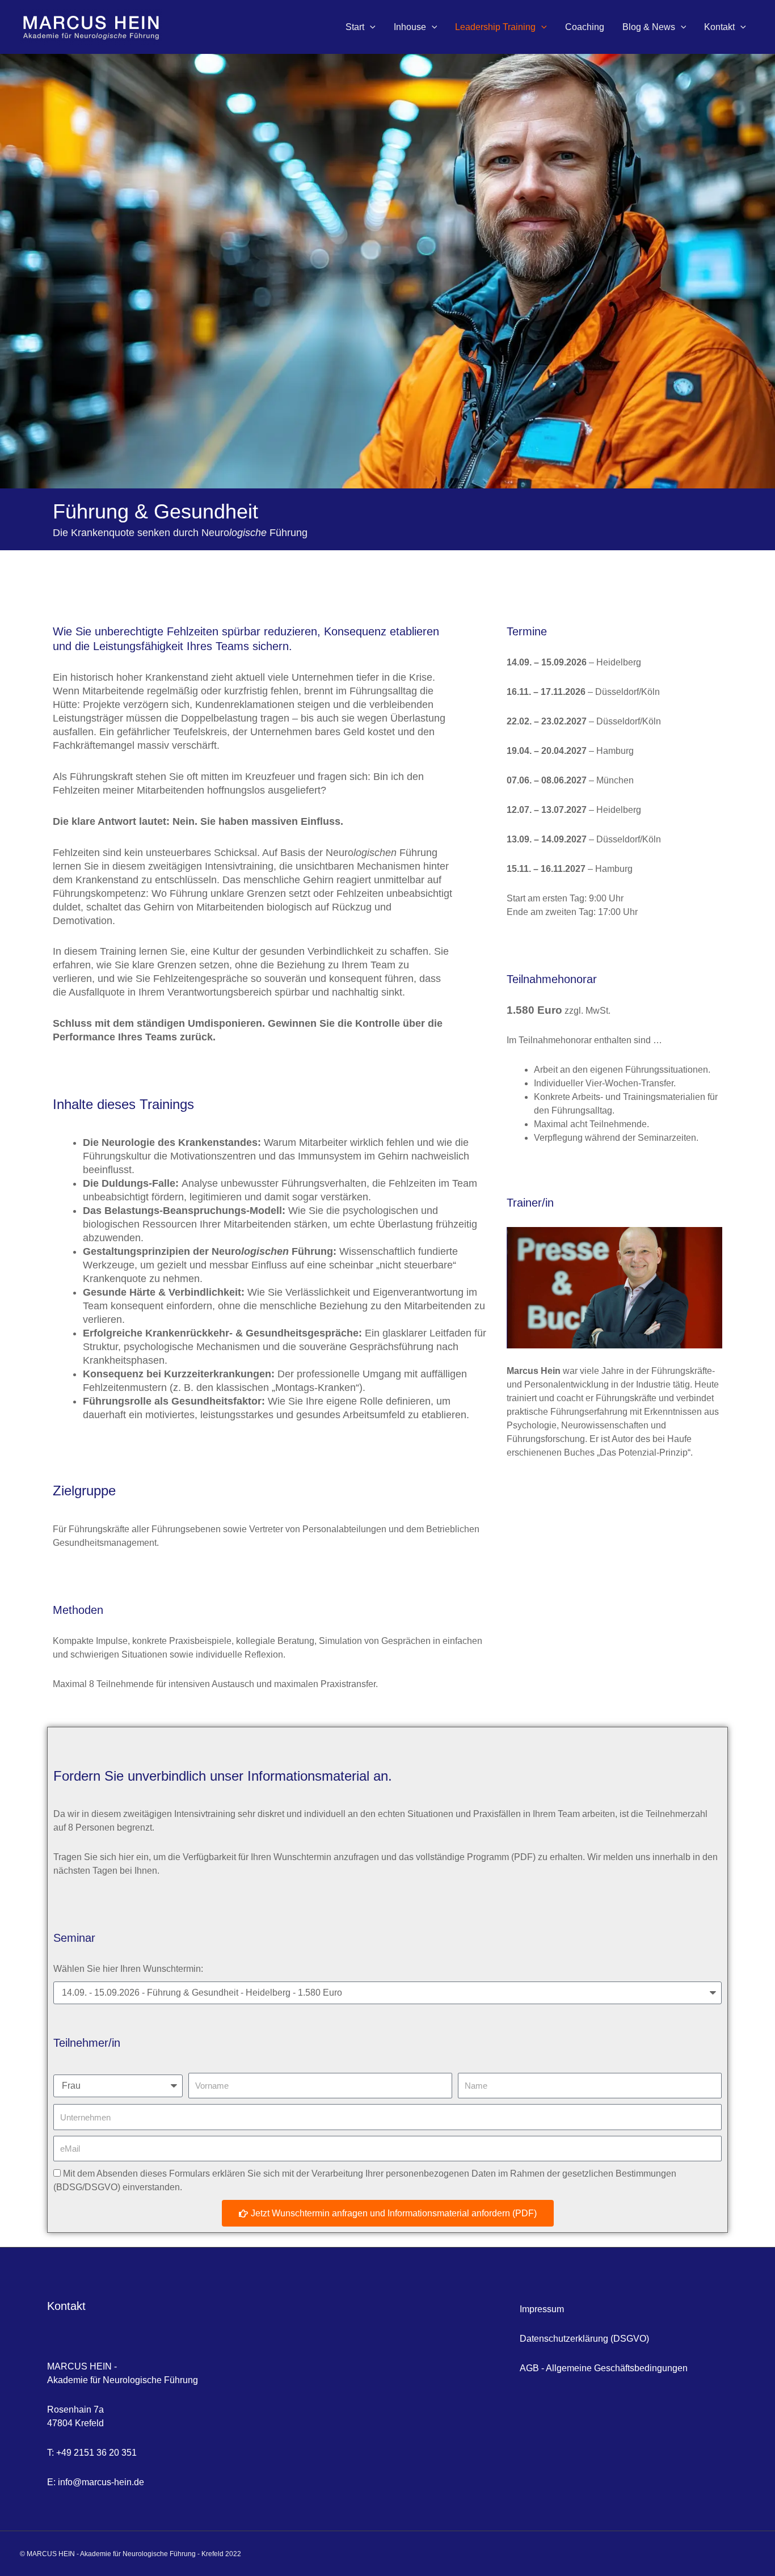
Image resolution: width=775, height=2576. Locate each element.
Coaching (585, 27)
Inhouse (410, 27)
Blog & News (649, 27)
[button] (370, 27)
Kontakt (719, 27)
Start (355, 27)
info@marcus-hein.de (101, 2482)
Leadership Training (495, 27)
